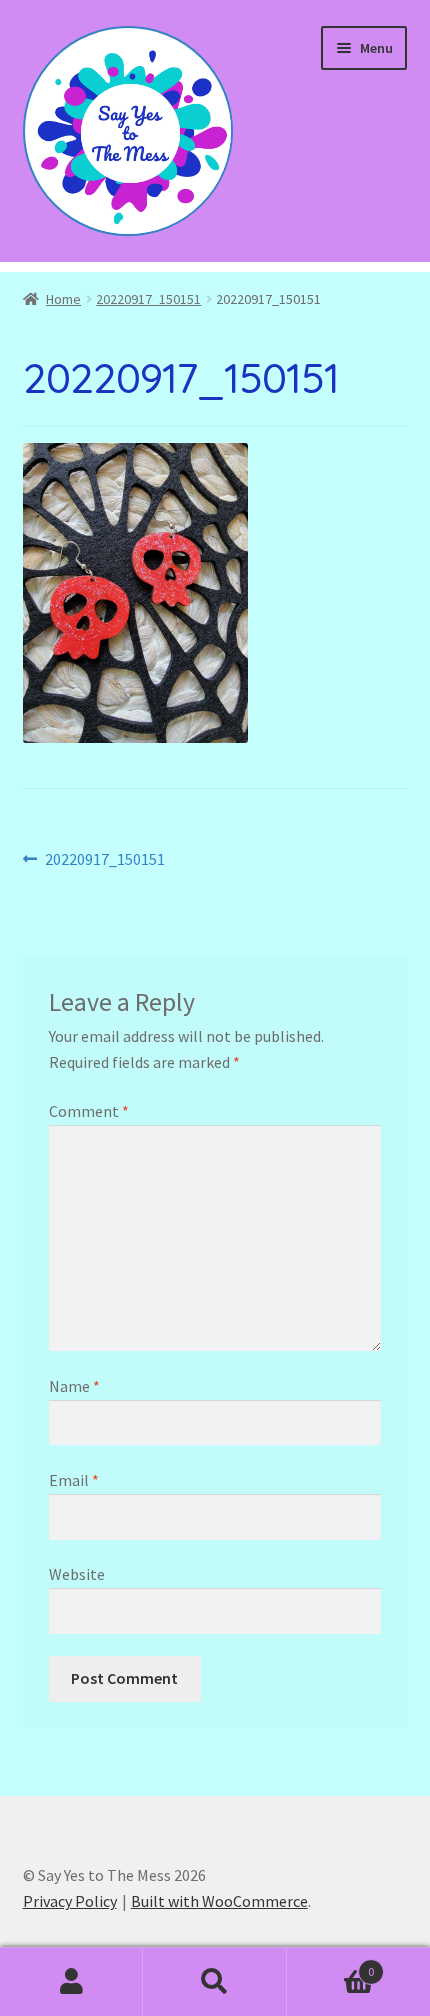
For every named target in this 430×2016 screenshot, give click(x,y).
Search (214, 1982)
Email (74, 1480)
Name (74, 1386)
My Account (71, 1982)
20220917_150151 (148, 299)
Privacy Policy (70, 1901)
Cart (331, 1964)
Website (77, 1574)
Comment (89, 1111)
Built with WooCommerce (219, 1901)
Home (63, 299)
